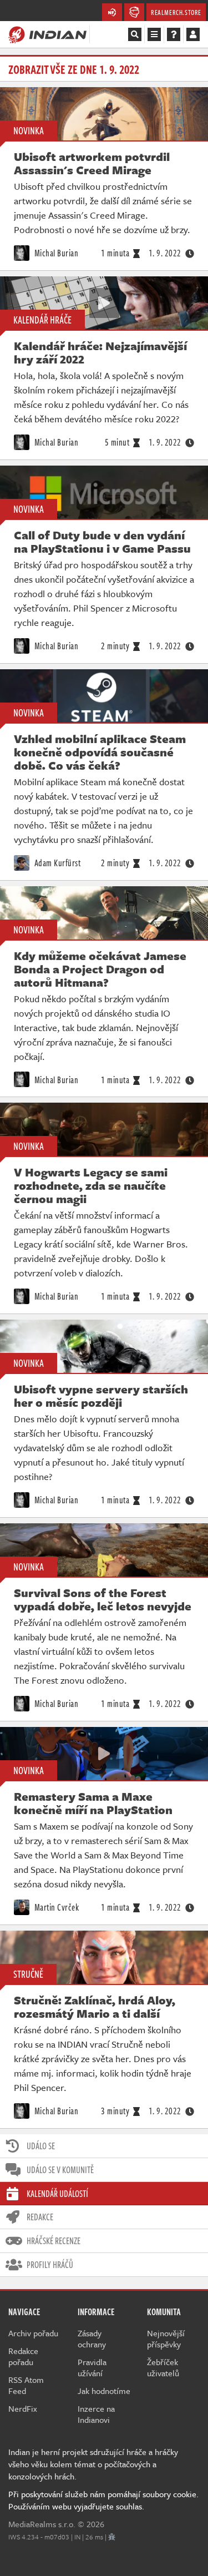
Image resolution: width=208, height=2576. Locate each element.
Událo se (41, 2146)
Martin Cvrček (55, 1907)
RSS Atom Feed (26, 2385)
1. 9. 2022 (165, 253)
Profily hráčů (50, 2265)
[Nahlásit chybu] (112, 2537)
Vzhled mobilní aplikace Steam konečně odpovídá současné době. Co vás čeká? (100, 752)
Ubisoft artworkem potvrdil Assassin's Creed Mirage (92, 163)
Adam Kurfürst (56, 863)
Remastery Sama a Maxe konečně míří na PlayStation (93, 1803)
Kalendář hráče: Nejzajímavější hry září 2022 (100, 352)
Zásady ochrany (92, 2338)
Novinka (29, 130)
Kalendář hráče (42, 320)
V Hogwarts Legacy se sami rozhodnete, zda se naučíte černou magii (91, 1185)
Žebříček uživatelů (163, 2367)
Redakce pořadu (23, 2356)
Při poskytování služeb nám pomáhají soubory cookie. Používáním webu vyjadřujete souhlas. (103, 2500)
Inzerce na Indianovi (96, 2414)
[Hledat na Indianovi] (135, 34)
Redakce (40, 2217)
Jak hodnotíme (104, 2391)
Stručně (28, 1974)
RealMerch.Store (176, 12)
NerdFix (23, 2408)
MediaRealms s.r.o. (42, 2524)
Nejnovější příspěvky (166, 2338)
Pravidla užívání (92, 2367)
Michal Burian (55, 253)
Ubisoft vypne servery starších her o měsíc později (101, 1396)
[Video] (104, 303)
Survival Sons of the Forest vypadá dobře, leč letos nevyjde (103, 1599)
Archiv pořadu (33, 2333)
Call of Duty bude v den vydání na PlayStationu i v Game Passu (102, 542)
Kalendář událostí (57, 2194)
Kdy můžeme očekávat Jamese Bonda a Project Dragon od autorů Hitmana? (100, 969)
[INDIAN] (47, 34)
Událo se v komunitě (60, 2170)
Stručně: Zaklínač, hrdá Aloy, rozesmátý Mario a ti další (95, 2007)
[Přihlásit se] (193, 34)
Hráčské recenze (54, 2241)
